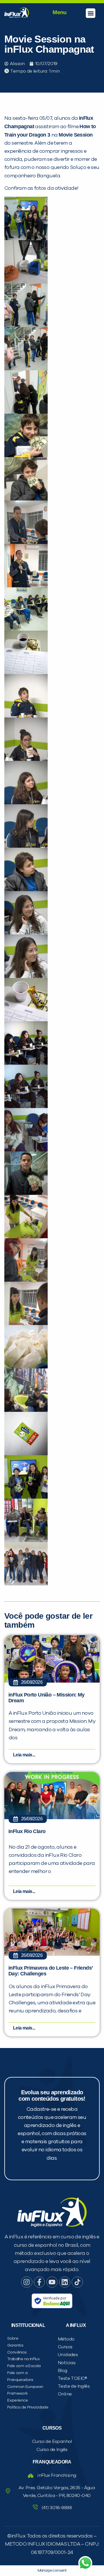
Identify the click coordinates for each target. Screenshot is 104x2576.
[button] (91, 13)
